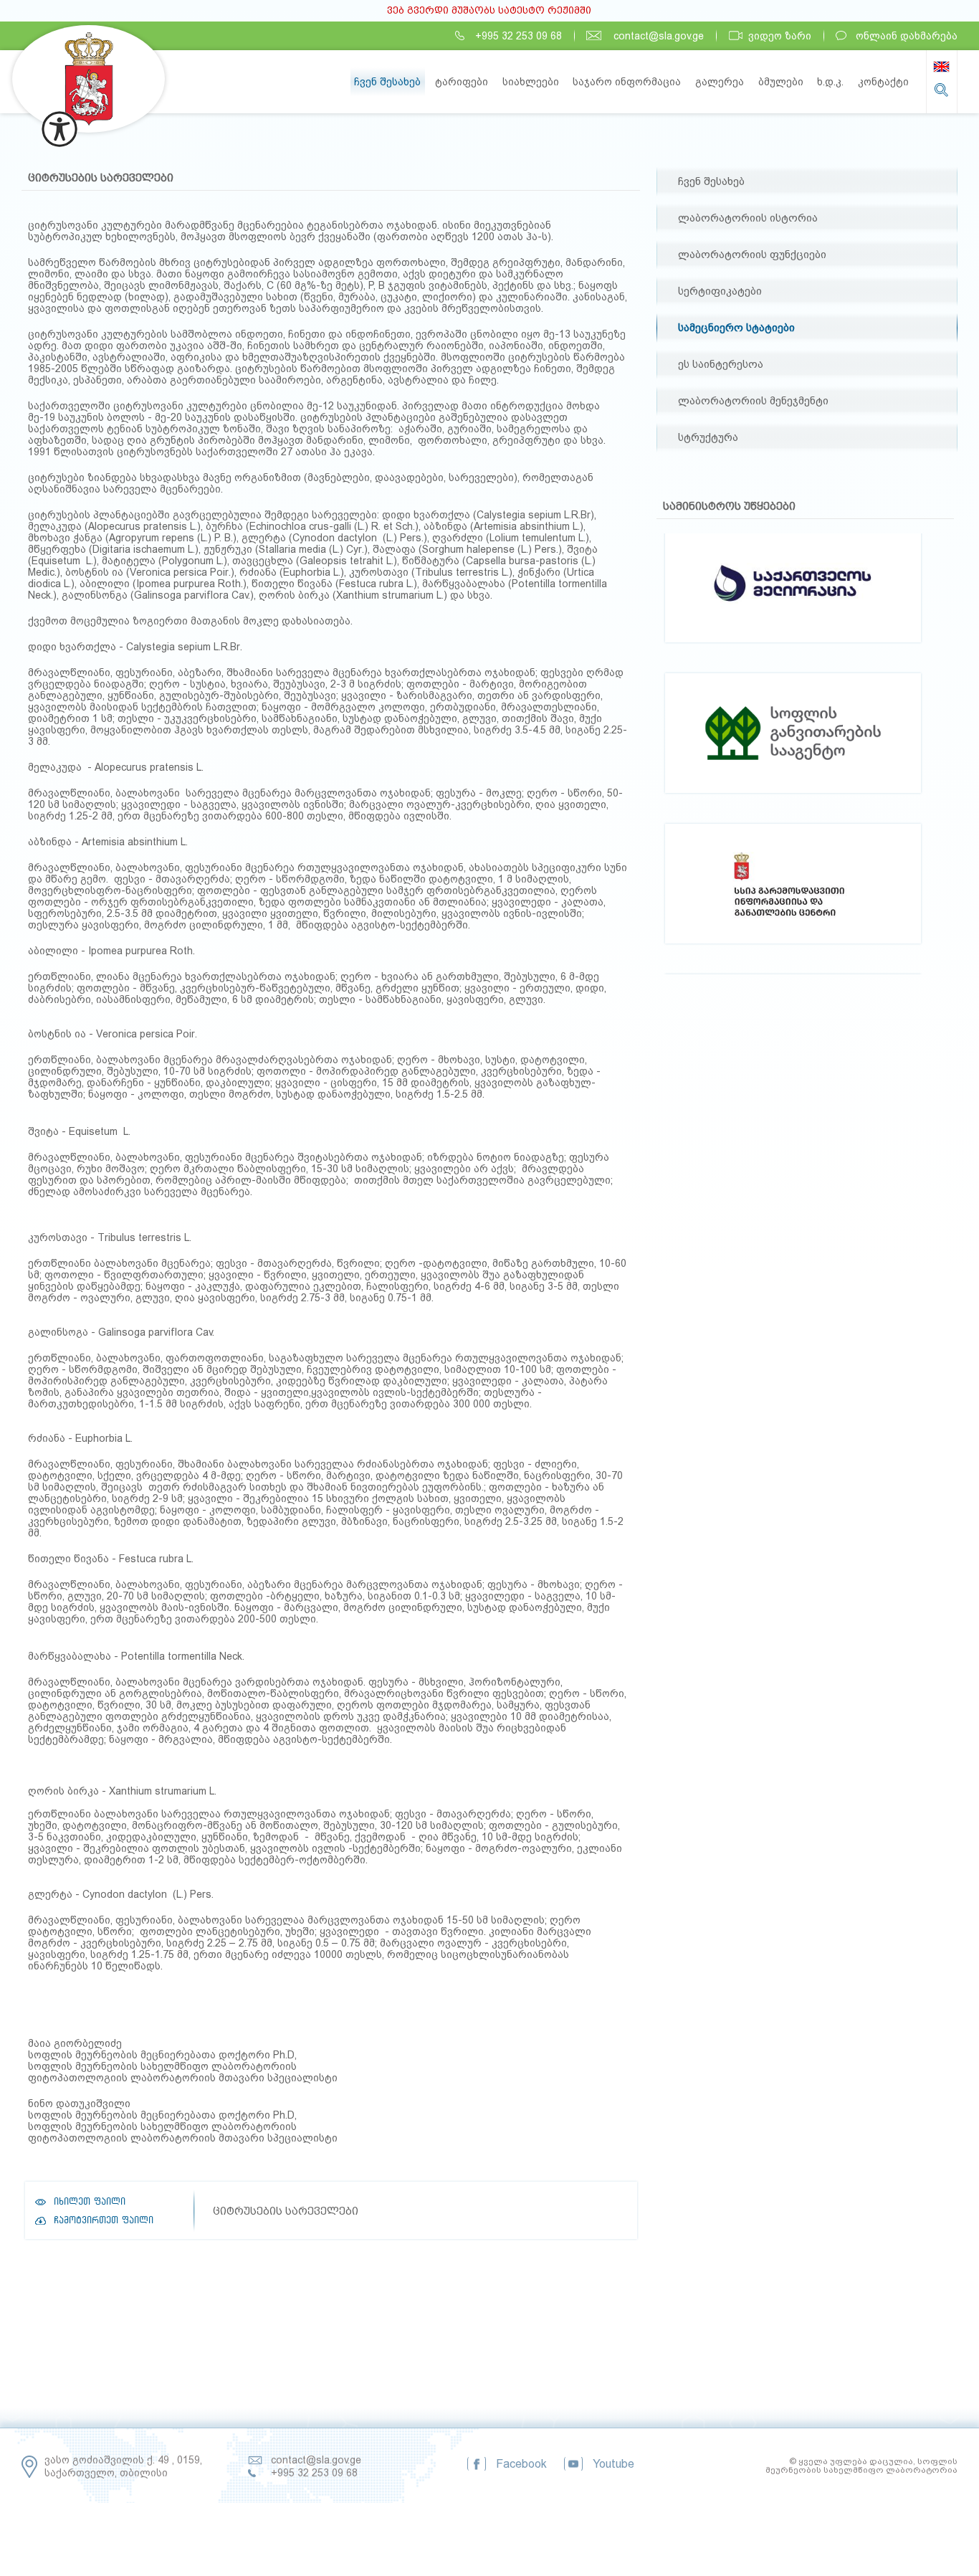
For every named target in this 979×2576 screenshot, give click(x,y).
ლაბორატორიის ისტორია (748, 218)
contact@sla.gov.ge (659, 36)
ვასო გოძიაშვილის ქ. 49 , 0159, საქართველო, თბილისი (123, 2466)
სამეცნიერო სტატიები (736, 328)
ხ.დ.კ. (830, 82)
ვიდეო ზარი (780, 36)
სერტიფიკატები (720, 291)
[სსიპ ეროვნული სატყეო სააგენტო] (793, 901)
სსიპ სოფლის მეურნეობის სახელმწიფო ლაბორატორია (89, 79)
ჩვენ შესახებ (711, 181)
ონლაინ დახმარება (907, 36)
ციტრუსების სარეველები (101, 178)
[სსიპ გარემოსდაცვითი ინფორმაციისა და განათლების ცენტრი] (793, 750)
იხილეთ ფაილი (90, 2202)
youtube (613, 2464)
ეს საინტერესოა (721, 364)
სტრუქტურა (708, 437)
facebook (521, 2464)
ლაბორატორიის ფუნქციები (752, 255)
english (941, 67)
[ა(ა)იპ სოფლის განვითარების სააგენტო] (793, 600)
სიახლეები (531, 82)
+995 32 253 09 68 (519, 36)
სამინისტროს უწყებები (729, 506)
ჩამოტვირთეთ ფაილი (104, 2220)
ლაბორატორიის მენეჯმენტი (753, 401)
